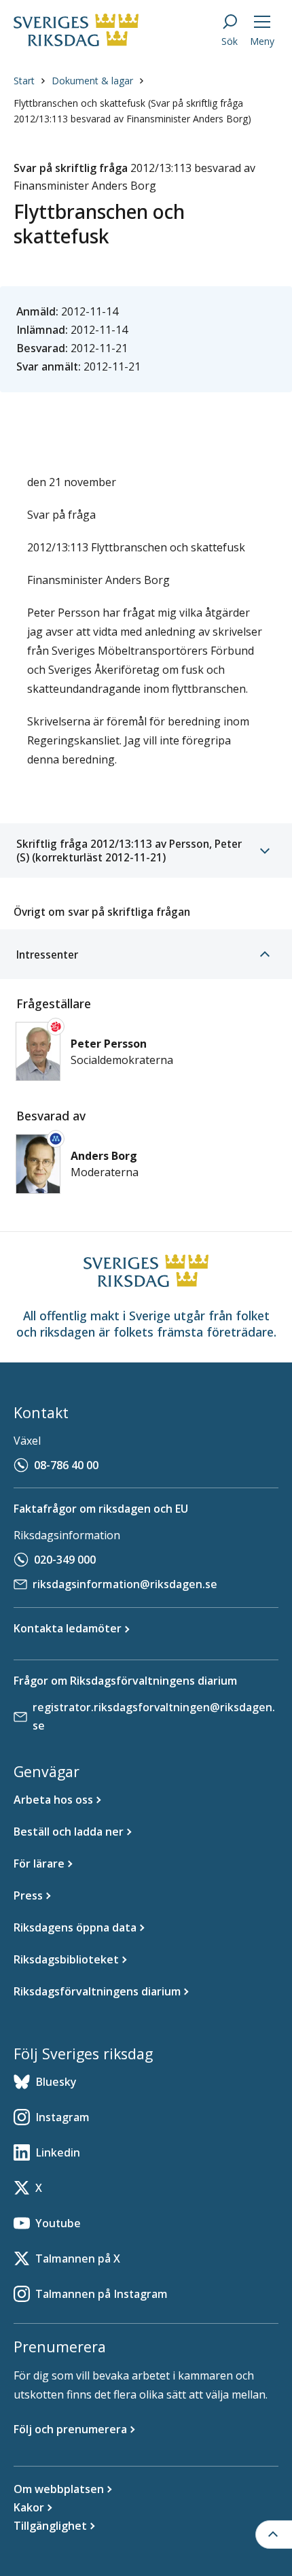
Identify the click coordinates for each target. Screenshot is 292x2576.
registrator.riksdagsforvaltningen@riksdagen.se (154, 1716)
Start (24, 81)
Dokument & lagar (92, 81)
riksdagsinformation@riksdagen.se (125, 1584)
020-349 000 (65, 1560)
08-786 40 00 (66, 1465)
